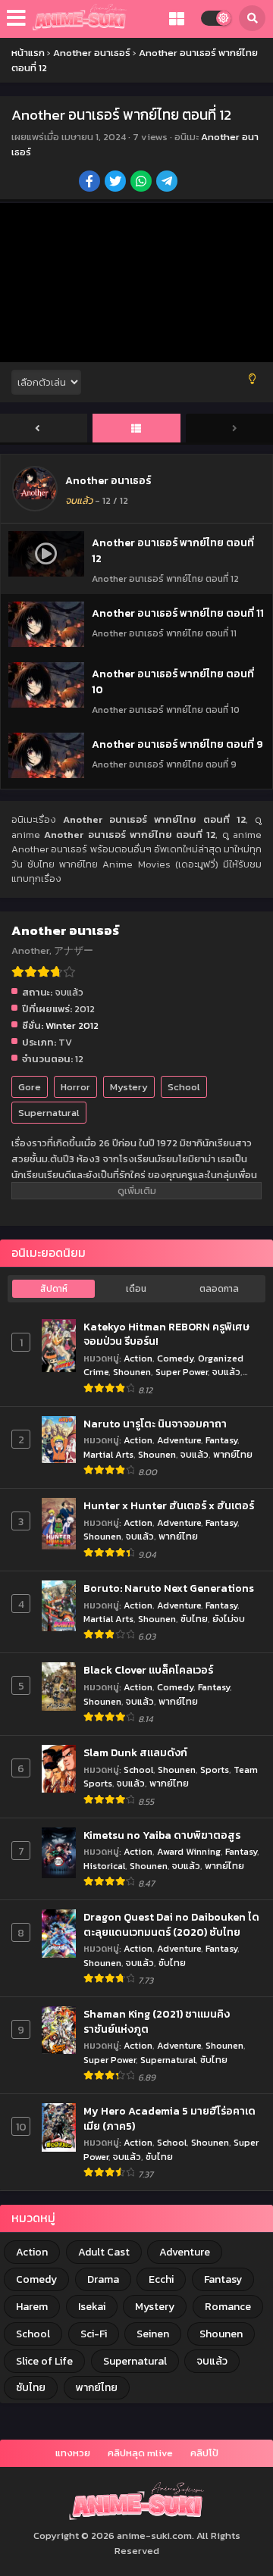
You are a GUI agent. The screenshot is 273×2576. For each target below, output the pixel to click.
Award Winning (189, 1851)
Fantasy (221, 1440)
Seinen (153, 2334)
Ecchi (161, 2279)
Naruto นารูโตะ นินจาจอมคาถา (155, 1424)
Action (138, 1358)
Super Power (182, 1372)
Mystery (129, 1087)
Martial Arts (108, 1454)
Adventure (179, 1440)
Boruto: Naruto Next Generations (169, 1589)
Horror (75, 1087)
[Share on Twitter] (116, 183)
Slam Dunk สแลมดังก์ (135, 1753)
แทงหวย (73, 2453)
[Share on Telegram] (168, 183)
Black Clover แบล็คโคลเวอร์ (148, 1671)
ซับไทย (194, 1619)
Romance (228, 2307)
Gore (30, 1087)
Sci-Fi (94, 2334)
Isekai (92, 2307)
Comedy (175, 1358)
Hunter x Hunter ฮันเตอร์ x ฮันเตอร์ (169, 1506)
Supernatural (49, 1113)
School (184, 1087)
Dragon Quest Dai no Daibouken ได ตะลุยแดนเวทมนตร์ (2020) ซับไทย (171, 1925)
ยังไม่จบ (229, 1619)
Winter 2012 (72, 1025)
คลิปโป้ (204, 2453)
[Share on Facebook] (91, 183)
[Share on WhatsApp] (142, 183)
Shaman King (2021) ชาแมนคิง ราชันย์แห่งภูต (157, 2022)
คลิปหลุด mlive (140, 2453)
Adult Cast (104, 2252)
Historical (104, 1866)
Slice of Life (44, 2361)
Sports (215, 1769)
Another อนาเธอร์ (108, 481)
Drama (103, 2279)
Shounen (132, 1372)
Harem (32, 2307)
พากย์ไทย (233, 1454)
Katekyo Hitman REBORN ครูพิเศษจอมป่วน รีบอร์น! (166, 1335)
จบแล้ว (226, 1372)
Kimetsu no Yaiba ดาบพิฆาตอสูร (162, 1836)
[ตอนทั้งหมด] (136, 429)
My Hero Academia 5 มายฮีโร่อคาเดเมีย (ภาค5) (169, 2119)
